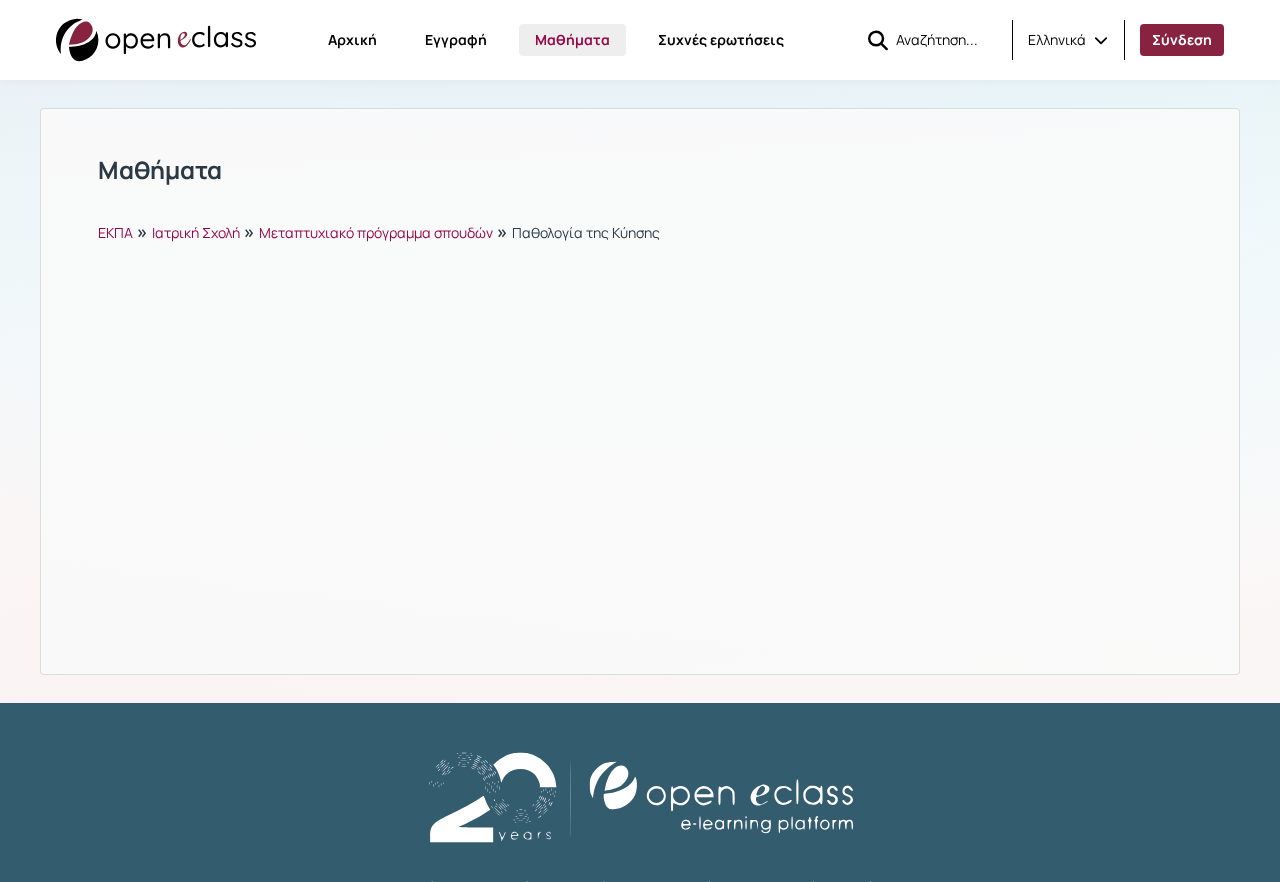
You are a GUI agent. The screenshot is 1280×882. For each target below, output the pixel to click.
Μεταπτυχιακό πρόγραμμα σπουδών (376, 232)
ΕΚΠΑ (115, 232)
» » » (379, 231)
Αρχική (352, 39)
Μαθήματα (572, 39)
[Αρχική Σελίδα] (156, 40)
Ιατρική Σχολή (196, 232)
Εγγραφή (456, 39)
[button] (1068, 40)
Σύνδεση (1182, 39)
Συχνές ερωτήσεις (721, 39)
